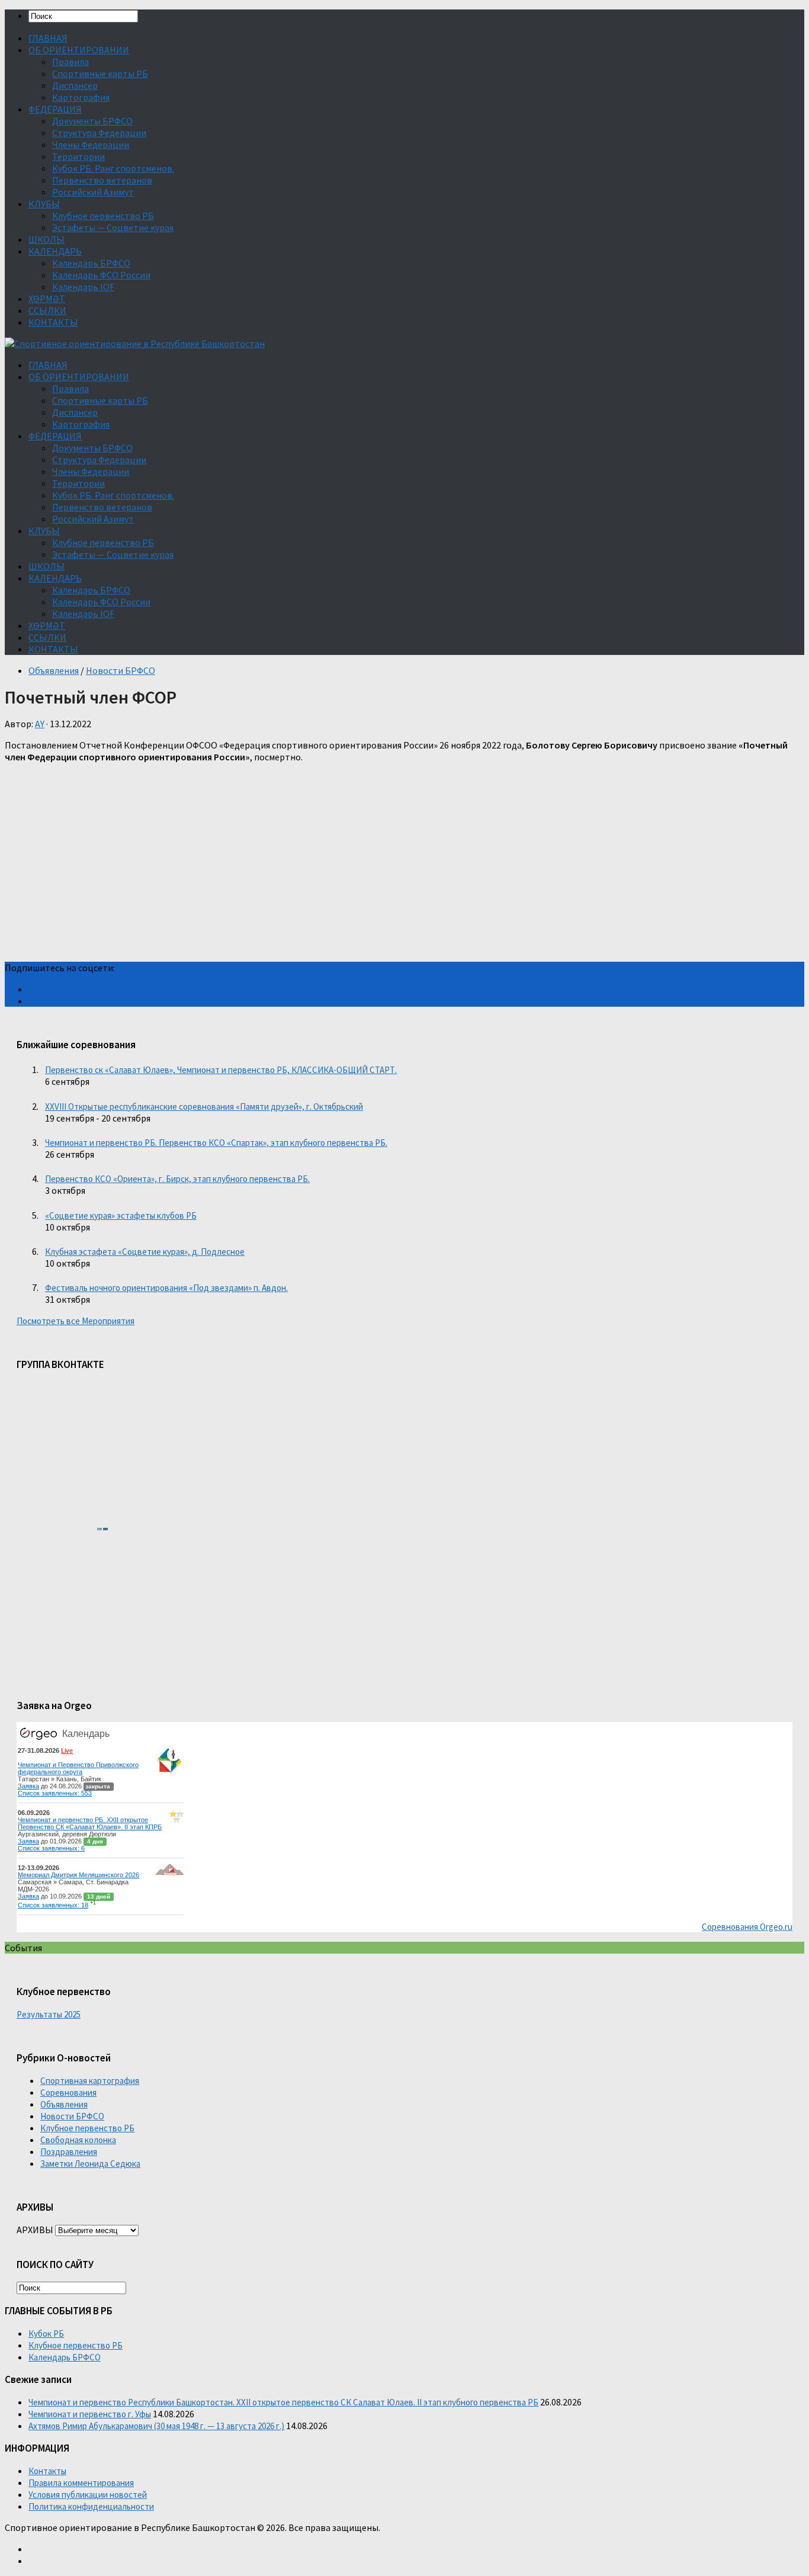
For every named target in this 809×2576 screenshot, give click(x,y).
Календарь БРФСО (91, 263)
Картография (81, 97)
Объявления (54, 670)
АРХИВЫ (35, 2230)
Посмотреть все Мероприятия (76, 1321)
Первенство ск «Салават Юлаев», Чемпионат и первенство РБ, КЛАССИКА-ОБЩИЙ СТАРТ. (221, 1070)
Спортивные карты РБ (100, 73)
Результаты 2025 (49, 2014)
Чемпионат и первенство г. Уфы (90, 2414)
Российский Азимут (93, 192)
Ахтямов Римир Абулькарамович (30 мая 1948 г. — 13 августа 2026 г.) (156, 2426)
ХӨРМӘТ (47, 298)
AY (40, 724)
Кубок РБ (46, 2334)
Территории (78, 156)
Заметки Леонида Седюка (90, 2164)
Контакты (47, 2471)
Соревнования (68, 2092)
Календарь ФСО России (101, 275)
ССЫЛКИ (47, 310)
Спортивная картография (90, 2081)
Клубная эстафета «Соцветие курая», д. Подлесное (145, 1252)
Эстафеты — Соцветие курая (113, 227)
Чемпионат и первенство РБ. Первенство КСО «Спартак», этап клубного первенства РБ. (216, 1143)
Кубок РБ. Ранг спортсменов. (113, 168)
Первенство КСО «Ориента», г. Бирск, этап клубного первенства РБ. (177, 1179)
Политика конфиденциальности (91, 2506)
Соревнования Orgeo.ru (747, 1927)
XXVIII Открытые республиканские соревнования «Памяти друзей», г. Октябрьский (204, 1106)
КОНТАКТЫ (53, 322)
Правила (70, 62)
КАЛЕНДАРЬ (55, 251)
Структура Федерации (99, 133)
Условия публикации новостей (88, 2495)
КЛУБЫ (44, 204)
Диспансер (75, 85)
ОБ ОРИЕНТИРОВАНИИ (79, 50)
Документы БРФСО (92, 121)
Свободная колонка (78, 2140)
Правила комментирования (81, 2483)
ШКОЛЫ (46, 239)
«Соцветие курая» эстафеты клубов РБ (121, 1215)
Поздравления (69, 2152)
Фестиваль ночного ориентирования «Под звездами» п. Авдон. (166, 1288)
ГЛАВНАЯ (48, 38)
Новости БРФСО (121, 670)
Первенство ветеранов (102, 180)
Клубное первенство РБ (103, 216)
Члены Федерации (91, 144)
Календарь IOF (83, 287)
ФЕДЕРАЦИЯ (55, 109)
